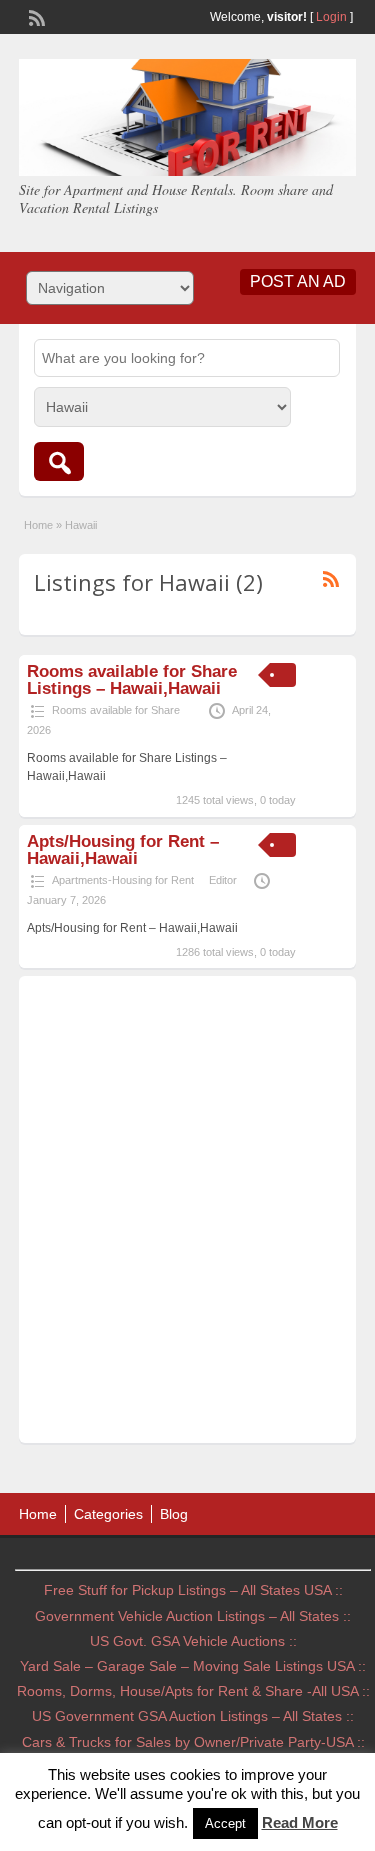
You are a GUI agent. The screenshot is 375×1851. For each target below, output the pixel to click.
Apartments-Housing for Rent (123, 880)
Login (331, 17)
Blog (174, 1514)
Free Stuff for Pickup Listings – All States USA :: (193, 1590)
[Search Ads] (59, 461)
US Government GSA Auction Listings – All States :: (193, 1716)
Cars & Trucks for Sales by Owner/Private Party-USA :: (193, 1742)
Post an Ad (298, 281)
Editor (223, 880)
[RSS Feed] (35, 16)
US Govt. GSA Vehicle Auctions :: (193, 1641)
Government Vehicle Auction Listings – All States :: (193, 1616)
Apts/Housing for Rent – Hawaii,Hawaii (123, 850)
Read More (300, 1822)
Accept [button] (225, 1823)
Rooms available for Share (116, 710)
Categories (108, 1514)
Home (38, 525)
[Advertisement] (187, 1214)
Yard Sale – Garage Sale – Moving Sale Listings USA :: (193, 1666)
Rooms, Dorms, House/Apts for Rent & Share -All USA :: (193, 1691)
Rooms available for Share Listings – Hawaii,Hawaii (132, 680)
